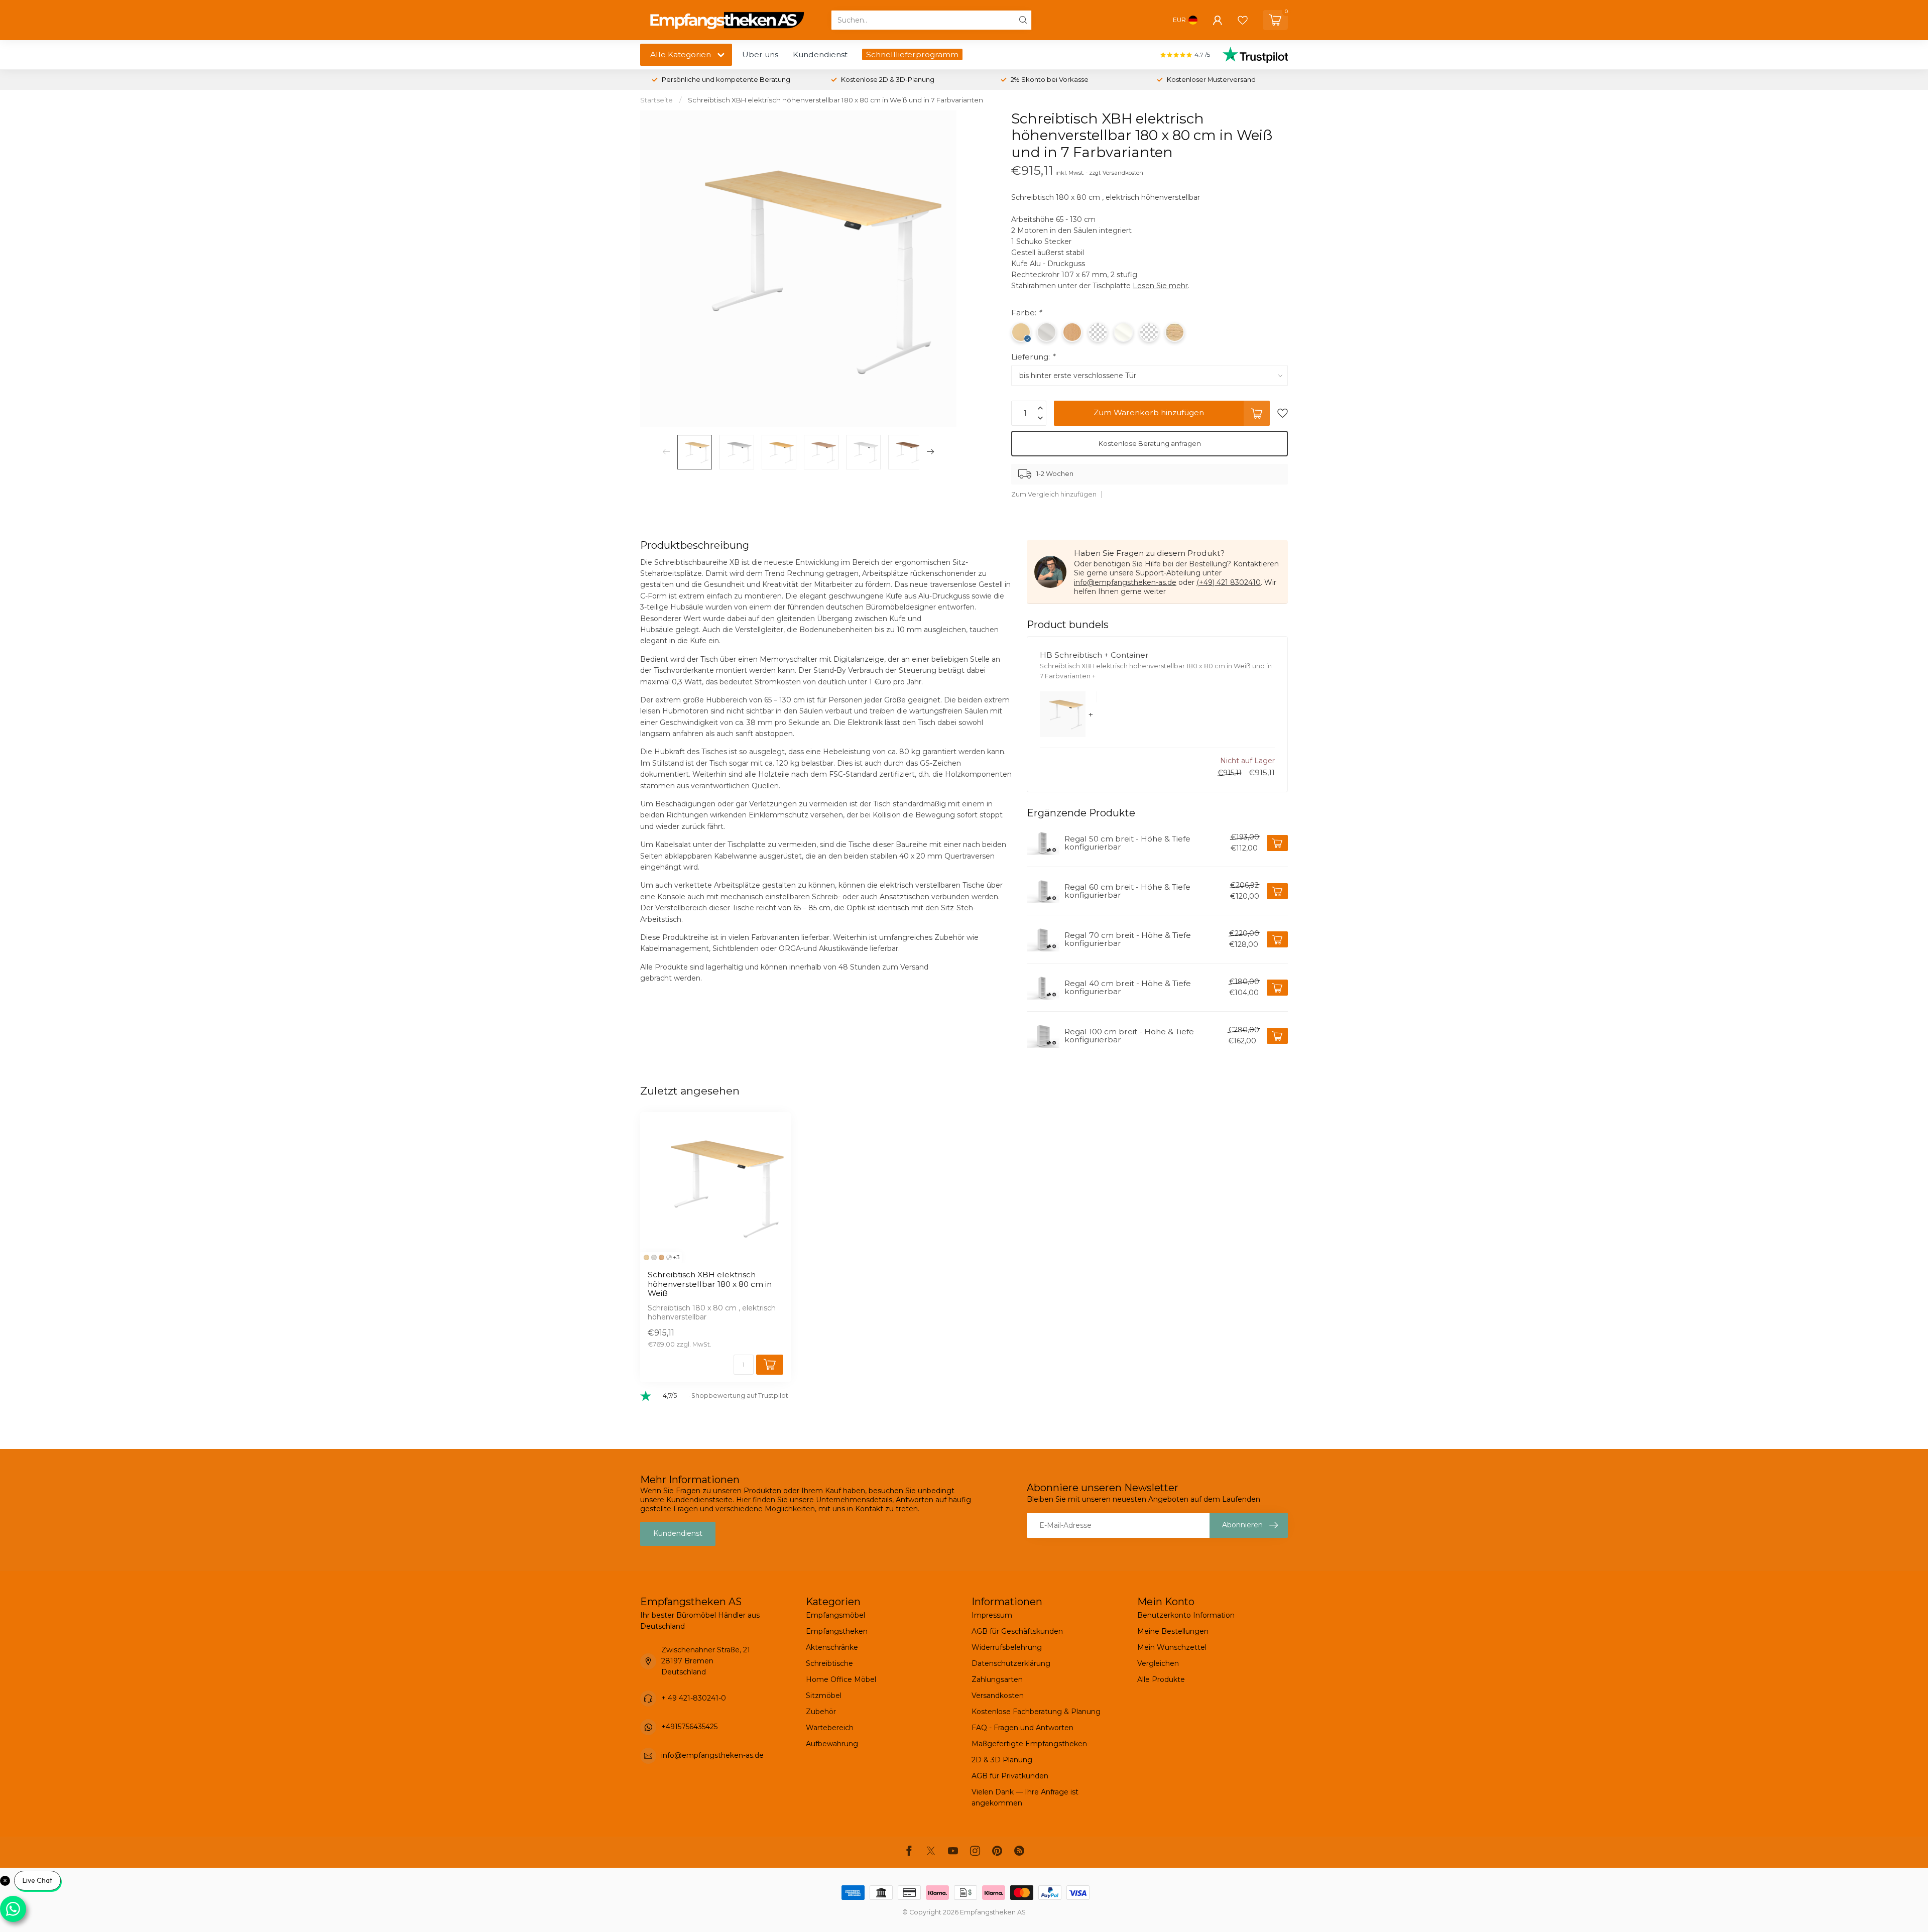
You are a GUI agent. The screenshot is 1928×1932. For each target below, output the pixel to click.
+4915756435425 (689, 1727)
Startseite (656, 100)
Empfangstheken (837, 1631)
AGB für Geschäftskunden (1017, 1631)
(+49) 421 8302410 (1229, 582)
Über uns (760, 54)
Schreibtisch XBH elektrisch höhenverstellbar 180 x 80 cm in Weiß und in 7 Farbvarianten (835, 100)
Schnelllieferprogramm (912, 54)
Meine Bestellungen (1173, 1631)
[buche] (661, 1257)
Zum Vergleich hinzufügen (1054, 494)
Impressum (992, 1615)
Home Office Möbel (841, 1679)
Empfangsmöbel (835, 1615)
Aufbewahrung (832, 1744)
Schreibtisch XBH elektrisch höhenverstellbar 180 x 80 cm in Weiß (710, 1284)
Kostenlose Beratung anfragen (1150, 443)
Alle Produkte (1161, 1679)
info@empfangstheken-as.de (1125, 582)
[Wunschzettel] (1243, 20)
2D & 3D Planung (1002, 1760)
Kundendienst (820, 54)
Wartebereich (830, 1728)
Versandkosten (998, 1696)
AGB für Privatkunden (1010, 1776)
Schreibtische (829, 1663)
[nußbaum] (669, 1257)
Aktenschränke (832, 1647)
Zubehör (821, 1712)
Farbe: (1026, 313)
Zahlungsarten (997, 1679)
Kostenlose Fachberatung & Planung (1036, 1712)
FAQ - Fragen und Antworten (1022, 1728)
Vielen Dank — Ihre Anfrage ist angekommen (1025, 1797)
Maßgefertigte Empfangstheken (1029, 1744)
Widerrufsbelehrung (1007, 1647)
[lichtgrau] (654, 1257)
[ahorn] (646, 1257)
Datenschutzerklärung (1011, 1663)
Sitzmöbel (824, 1696)
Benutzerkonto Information (1186, 1615)
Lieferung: (1033, 357)
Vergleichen (1158, 1663)
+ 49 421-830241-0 (694, 1698)
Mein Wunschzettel (1172, 1647)
